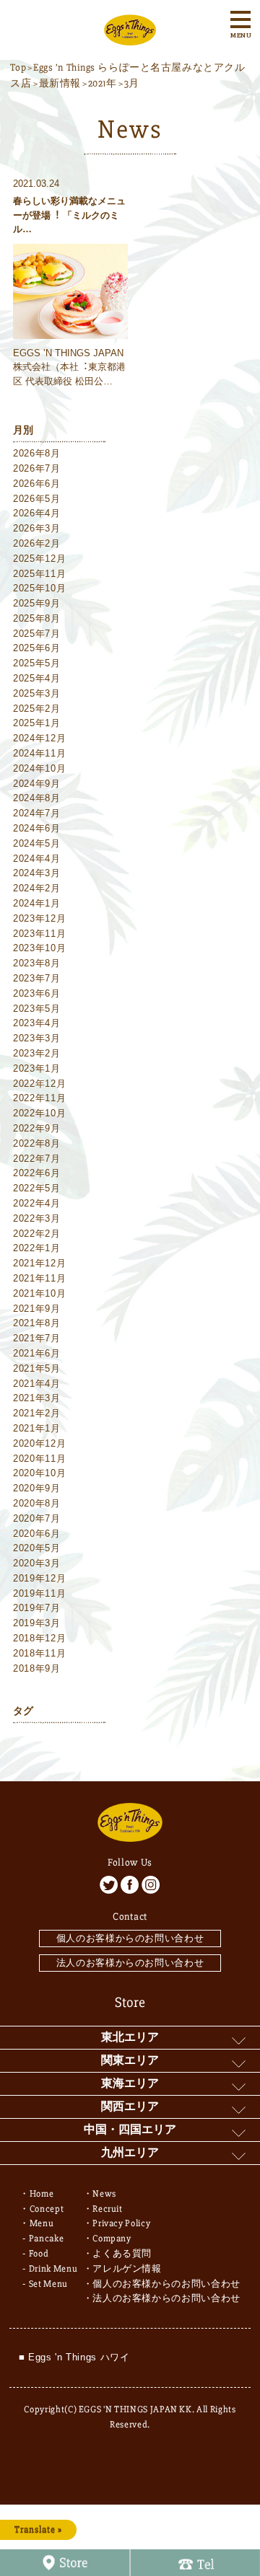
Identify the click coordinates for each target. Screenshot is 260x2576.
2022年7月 (37, 1159)
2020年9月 (37, 1488)
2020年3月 (37, 1563)
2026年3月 (37, 528)
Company (112, 2238)
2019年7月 (37, 1608)
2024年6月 (37, 828)
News (104, 2194)
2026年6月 (37, 484)
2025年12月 (39, 559)
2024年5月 (37, 843)
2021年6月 (37, 1353)
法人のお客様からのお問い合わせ (130, 1963)
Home (42, 2194)
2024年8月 (37, 798)
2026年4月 (37, 513)
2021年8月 (37, 1323)
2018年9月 (37, 1668)
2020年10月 (39, 1473)
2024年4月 (37, 859)
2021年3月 (37, 1398)
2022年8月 (37, 1143)
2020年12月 (39, 1443)
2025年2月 (37, 709)
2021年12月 (39, 1263)
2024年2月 (37, 888)
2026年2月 (37, 543)
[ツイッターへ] (109, 1885)
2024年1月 (37, 903)
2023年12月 (39, 918)
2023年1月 (37, 1068)
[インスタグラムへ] (151, 1885)
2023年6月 (37, 993)
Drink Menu (53, 2269)
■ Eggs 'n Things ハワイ (74, 2357)
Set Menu (48, 2284)
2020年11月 (39, 1459)
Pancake (47, 2238)
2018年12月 (39, 1638)
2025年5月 (37, 663)
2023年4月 (37, 1023)
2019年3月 (37, 1623)
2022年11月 (39, 1098)
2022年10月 (39, 1113)
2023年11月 (39, 934)
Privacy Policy (121, 2223)
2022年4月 (37, 1203)
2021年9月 (37, 1309)
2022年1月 (37, 1248)
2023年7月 (37, 978)
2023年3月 (37, 1038)
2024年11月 (39, 753)
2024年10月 (39, 768)
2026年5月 (37, 499)
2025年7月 (37, 634)
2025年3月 (37, 693)
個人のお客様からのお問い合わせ (130, 1938)
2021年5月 (37, 1368)
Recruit (108, 2209)
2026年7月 (37, 468)
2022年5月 (37, 1188)
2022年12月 (39, 1084)
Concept (47, 2209)
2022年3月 (37, 1218)
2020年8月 (37, 1503)
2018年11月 (39, 1653)
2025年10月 (39, 588)
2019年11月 (39, 1593)
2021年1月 (37, 1428)
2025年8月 (37, 618)
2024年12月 (39, 738)
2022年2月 (37, 1234)
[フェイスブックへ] (130, 1885)
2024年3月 (37, 873)
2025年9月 (37, 603)
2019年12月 (39, 1578)
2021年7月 (37, 1338)
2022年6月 (37, 1173)
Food (39, 2254)
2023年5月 (37, 1009)
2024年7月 (37, 813)
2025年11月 (39, 574)
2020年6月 (37, 1534)
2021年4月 (37, 1384)
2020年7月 (37, 1518)
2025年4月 (37, 678)
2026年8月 (37, 453)
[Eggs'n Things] (130, 37)
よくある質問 (122, 2254)
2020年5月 (37, 1548)
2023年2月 (37, 1053)
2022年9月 (37, 1128)
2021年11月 (39, 1278)
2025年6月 (37, 648)
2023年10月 (39, 948)
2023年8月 (37, 963)
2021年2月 (37, 1413)
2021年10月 (39, 1293)
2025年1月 (37, 723)
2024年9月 (37, 784)
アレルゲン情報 (127, 2269)
